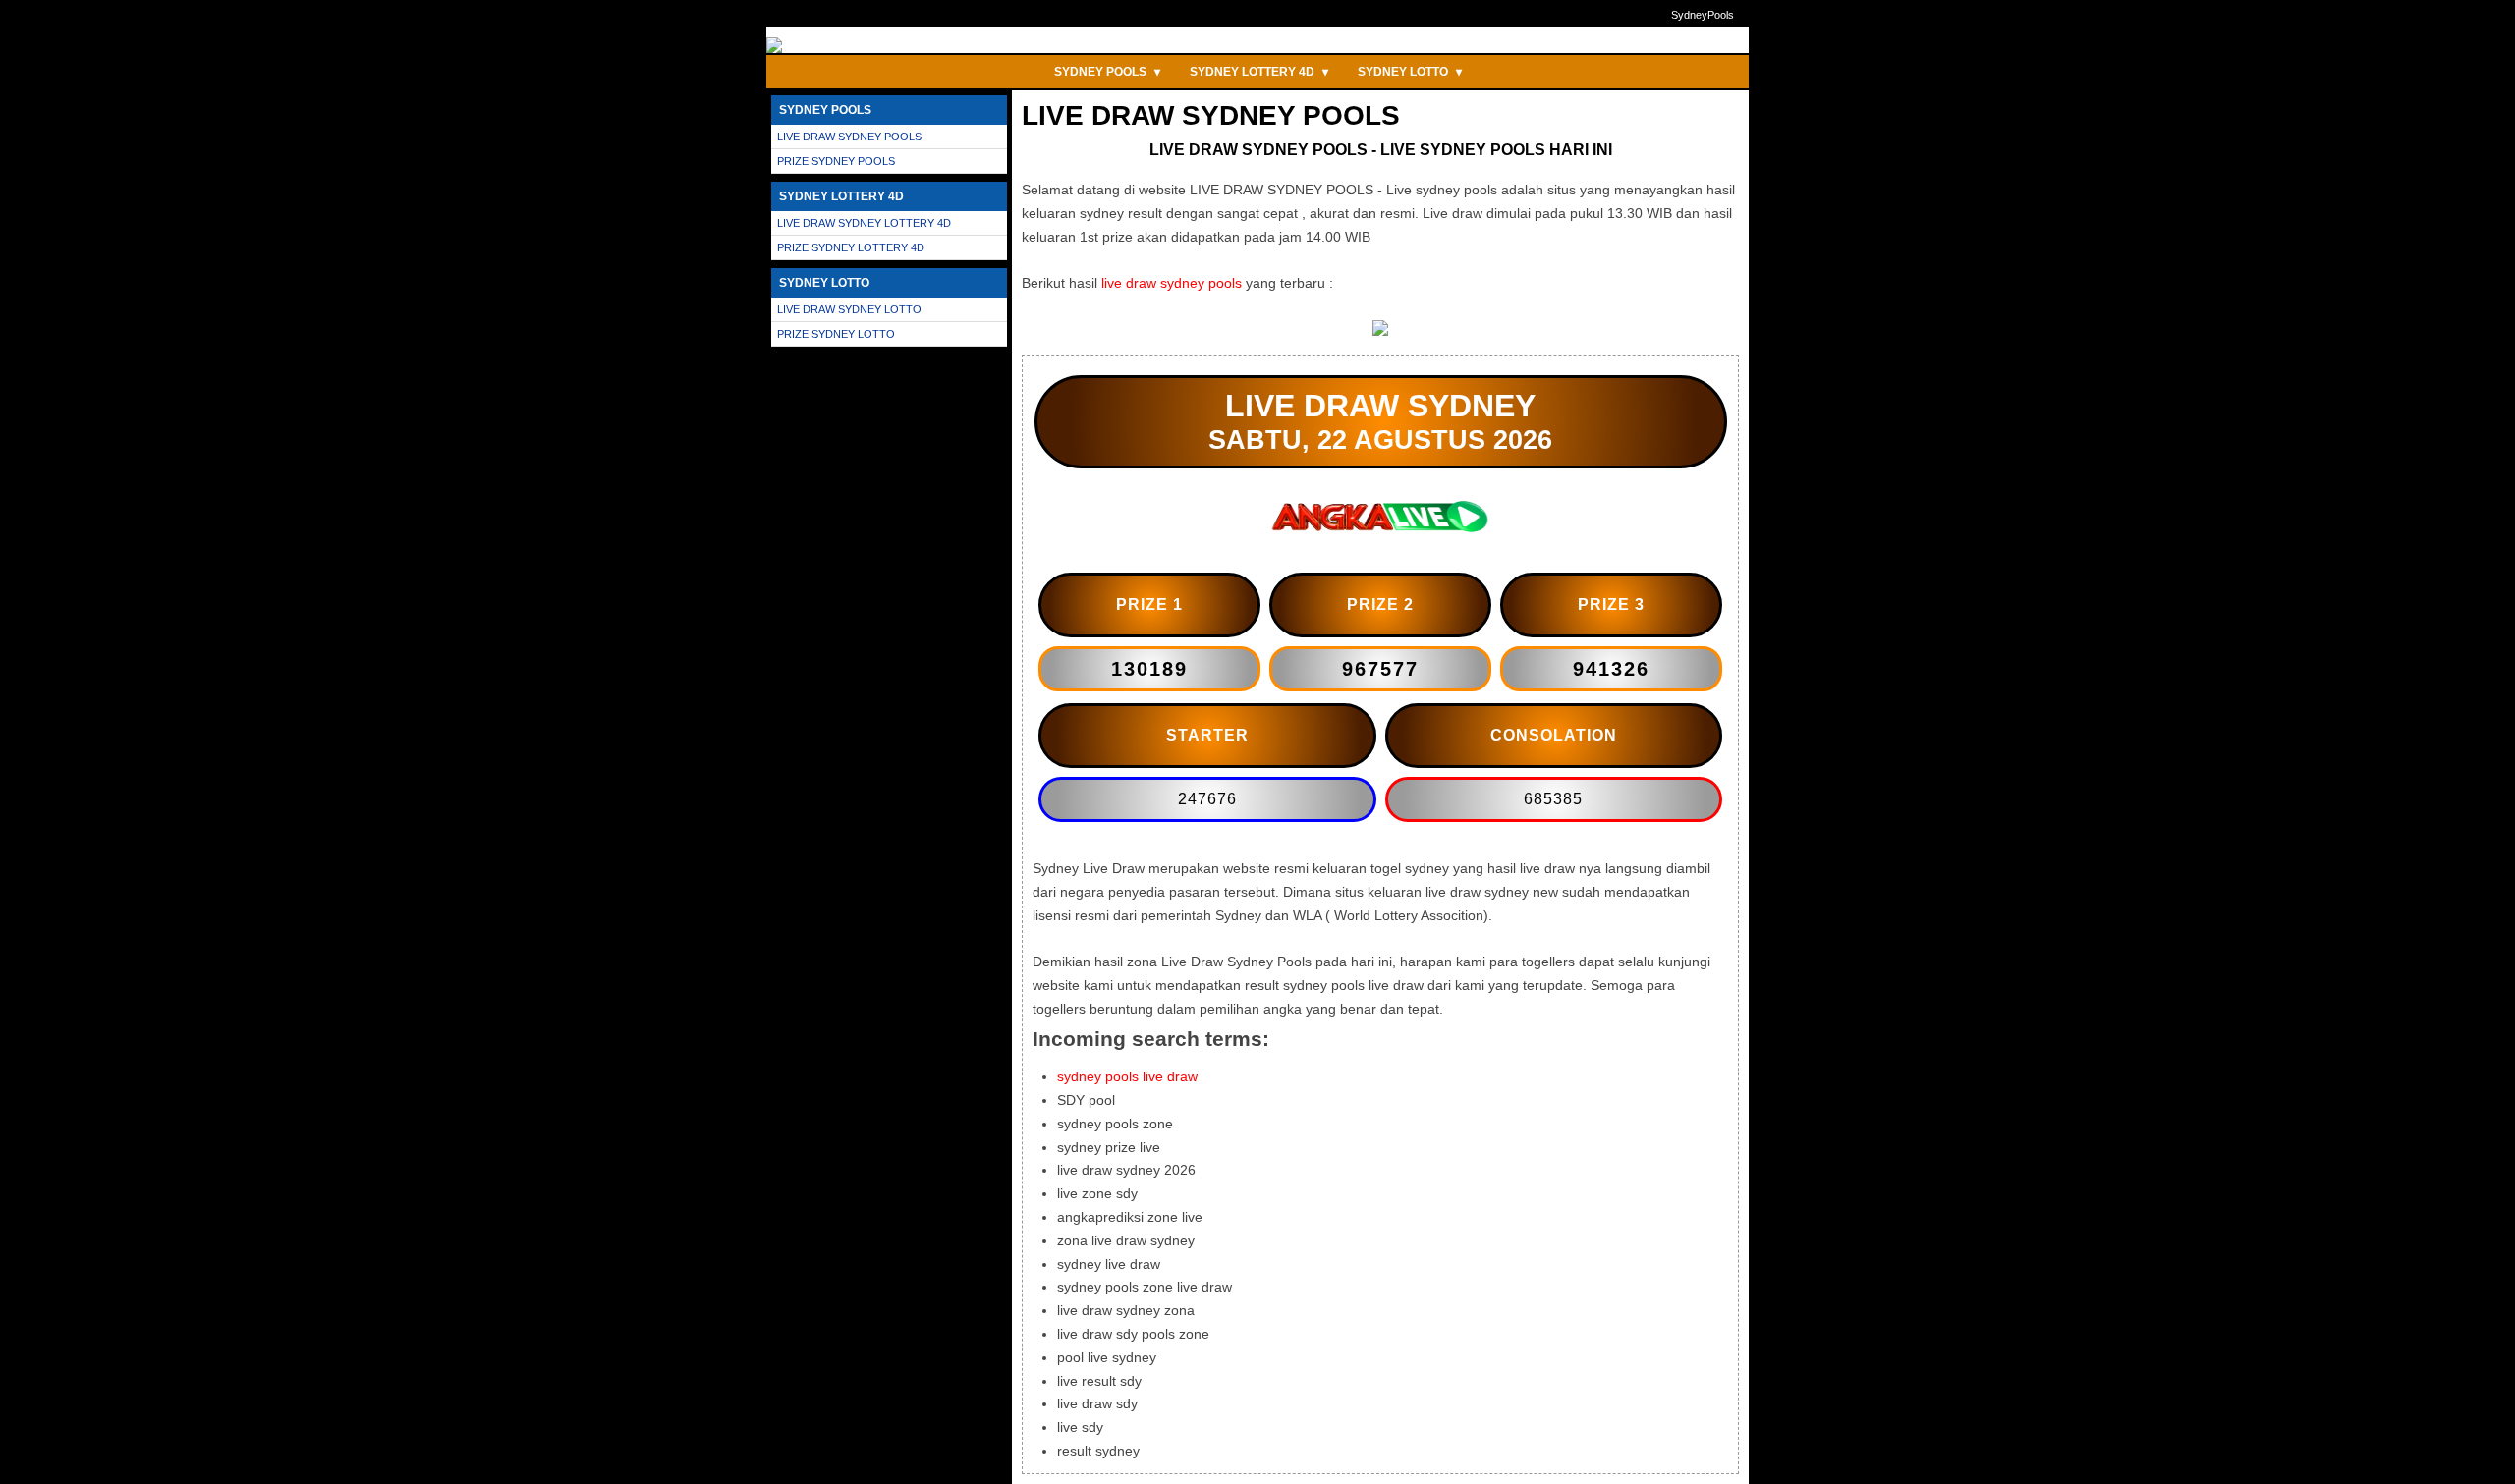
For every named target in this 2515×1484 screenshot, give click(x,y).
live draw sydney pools (1172, 283)
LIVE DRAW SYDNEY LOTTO (849, 309)
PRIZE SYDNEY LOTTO (836, 334)
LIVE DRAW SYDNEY (1380, 406)
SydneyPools (1703, 15)
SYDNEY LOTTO (1410, 72)
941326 (1611, 669)
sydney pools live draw (1127, 1076)
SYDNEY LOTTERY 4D (1259, 72)
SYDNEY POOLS (1107, 72)
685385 (1553, 799)
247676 (1207, 799)
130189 (1149, 669)
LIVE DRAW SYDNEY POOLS (849, 137)
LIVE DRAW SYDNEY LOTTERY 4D (864, 223)
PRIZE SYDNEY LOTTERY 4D (851, 247)
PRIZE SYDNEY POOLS (836, 161)
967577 (1380, 669)
